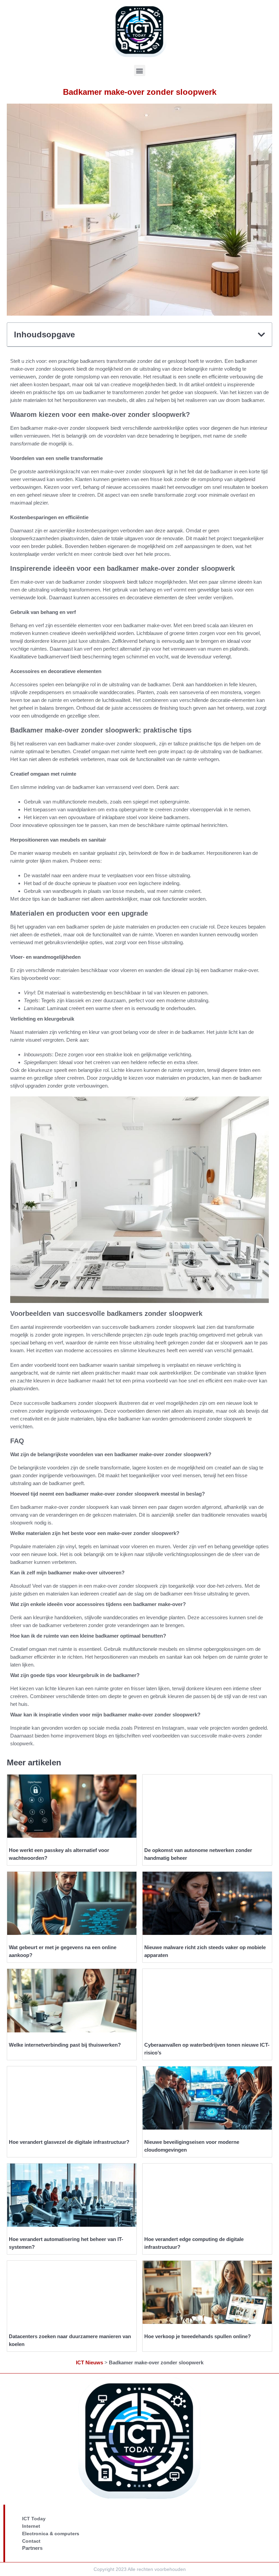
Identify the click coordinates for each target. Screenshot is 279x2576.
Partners (32, 2548)
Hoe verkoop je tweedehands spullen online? (198, 2336)
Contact (31, 2541)
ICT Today (34, 2519)
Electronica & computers (51, 2534)
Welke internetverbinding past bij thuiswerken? (65, 2045)
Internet (31, 2526)
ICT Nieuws (89, 2362)
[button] (140, 70)
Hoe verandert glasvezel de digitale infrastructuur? (69, 2142)
